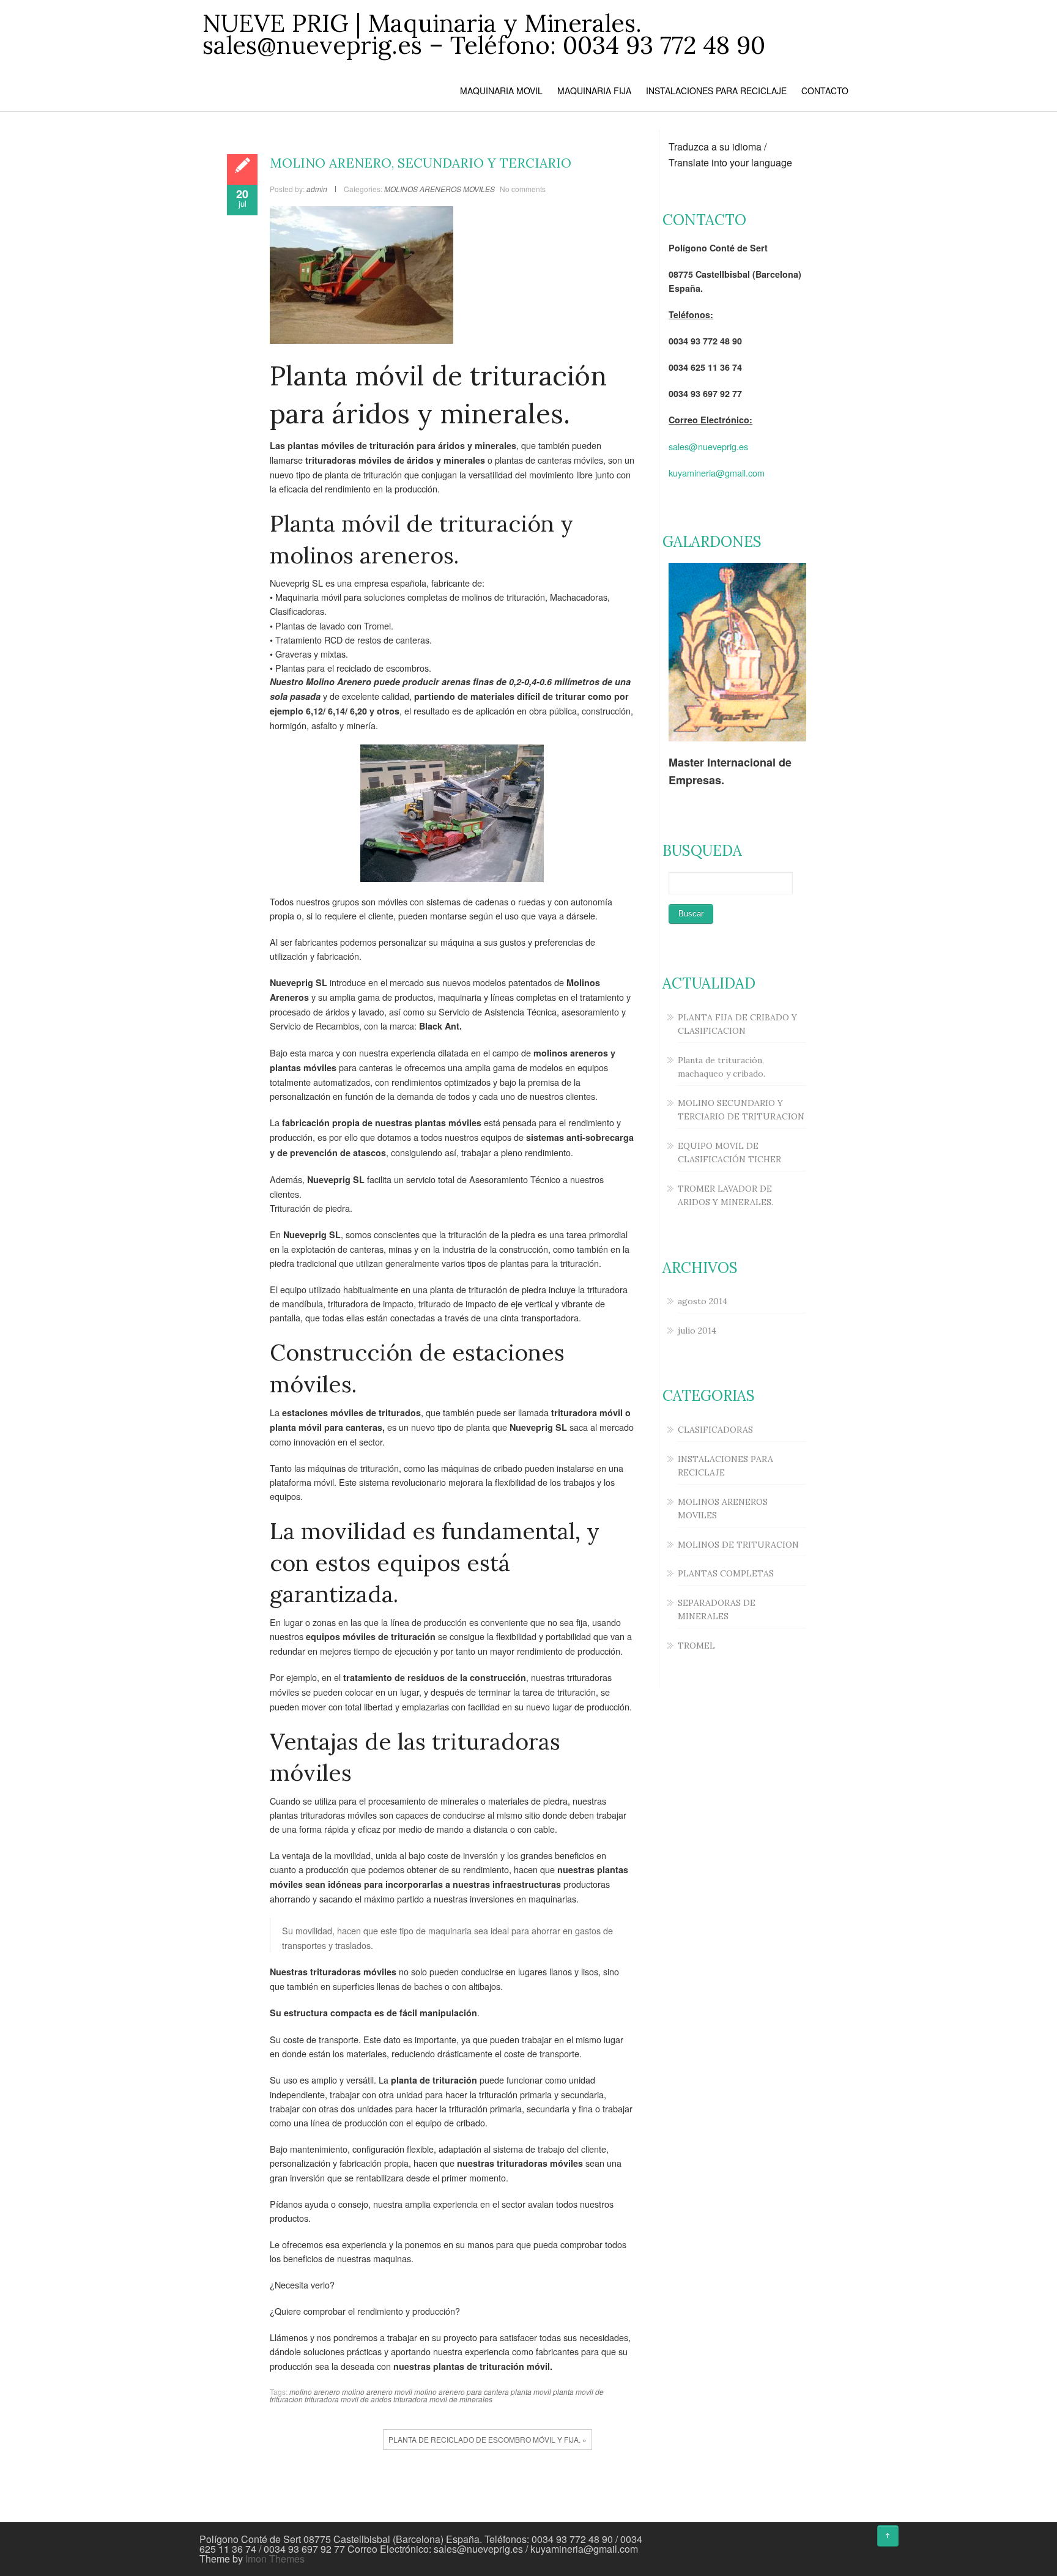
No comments (523, 189)
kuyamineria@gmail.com (717, 473)
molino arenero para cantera (462, 2392)
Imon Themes (275, 2559)
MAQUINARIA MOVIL (501, 91)
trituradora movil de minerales (443, 2399)
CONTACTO (825, 91)
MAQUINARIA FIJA (594, 91)
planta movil (531, 2392)
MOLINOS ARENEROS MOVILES (439, 189)
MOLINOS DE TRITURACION (738, 1545)
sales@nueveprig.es (708, 446)
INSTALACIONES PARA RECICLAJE (716, 91)
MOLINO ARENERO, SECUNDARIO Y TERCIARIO (421, 163)
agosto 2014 (703, 1301)
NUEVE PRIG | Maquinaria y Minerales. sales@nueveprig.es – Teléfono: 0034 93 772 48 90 (484, 34)
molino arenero (315, 2392)
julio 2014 (697, 1331)
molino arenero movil (377, 2392)
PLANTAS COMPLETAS (726, 1573)
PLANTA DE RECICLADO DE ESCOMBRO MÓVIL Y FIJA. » (488, 2439)
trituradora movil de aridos (348, 2399)
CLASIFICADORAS (715, 1430)
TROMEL (696, 1646)
